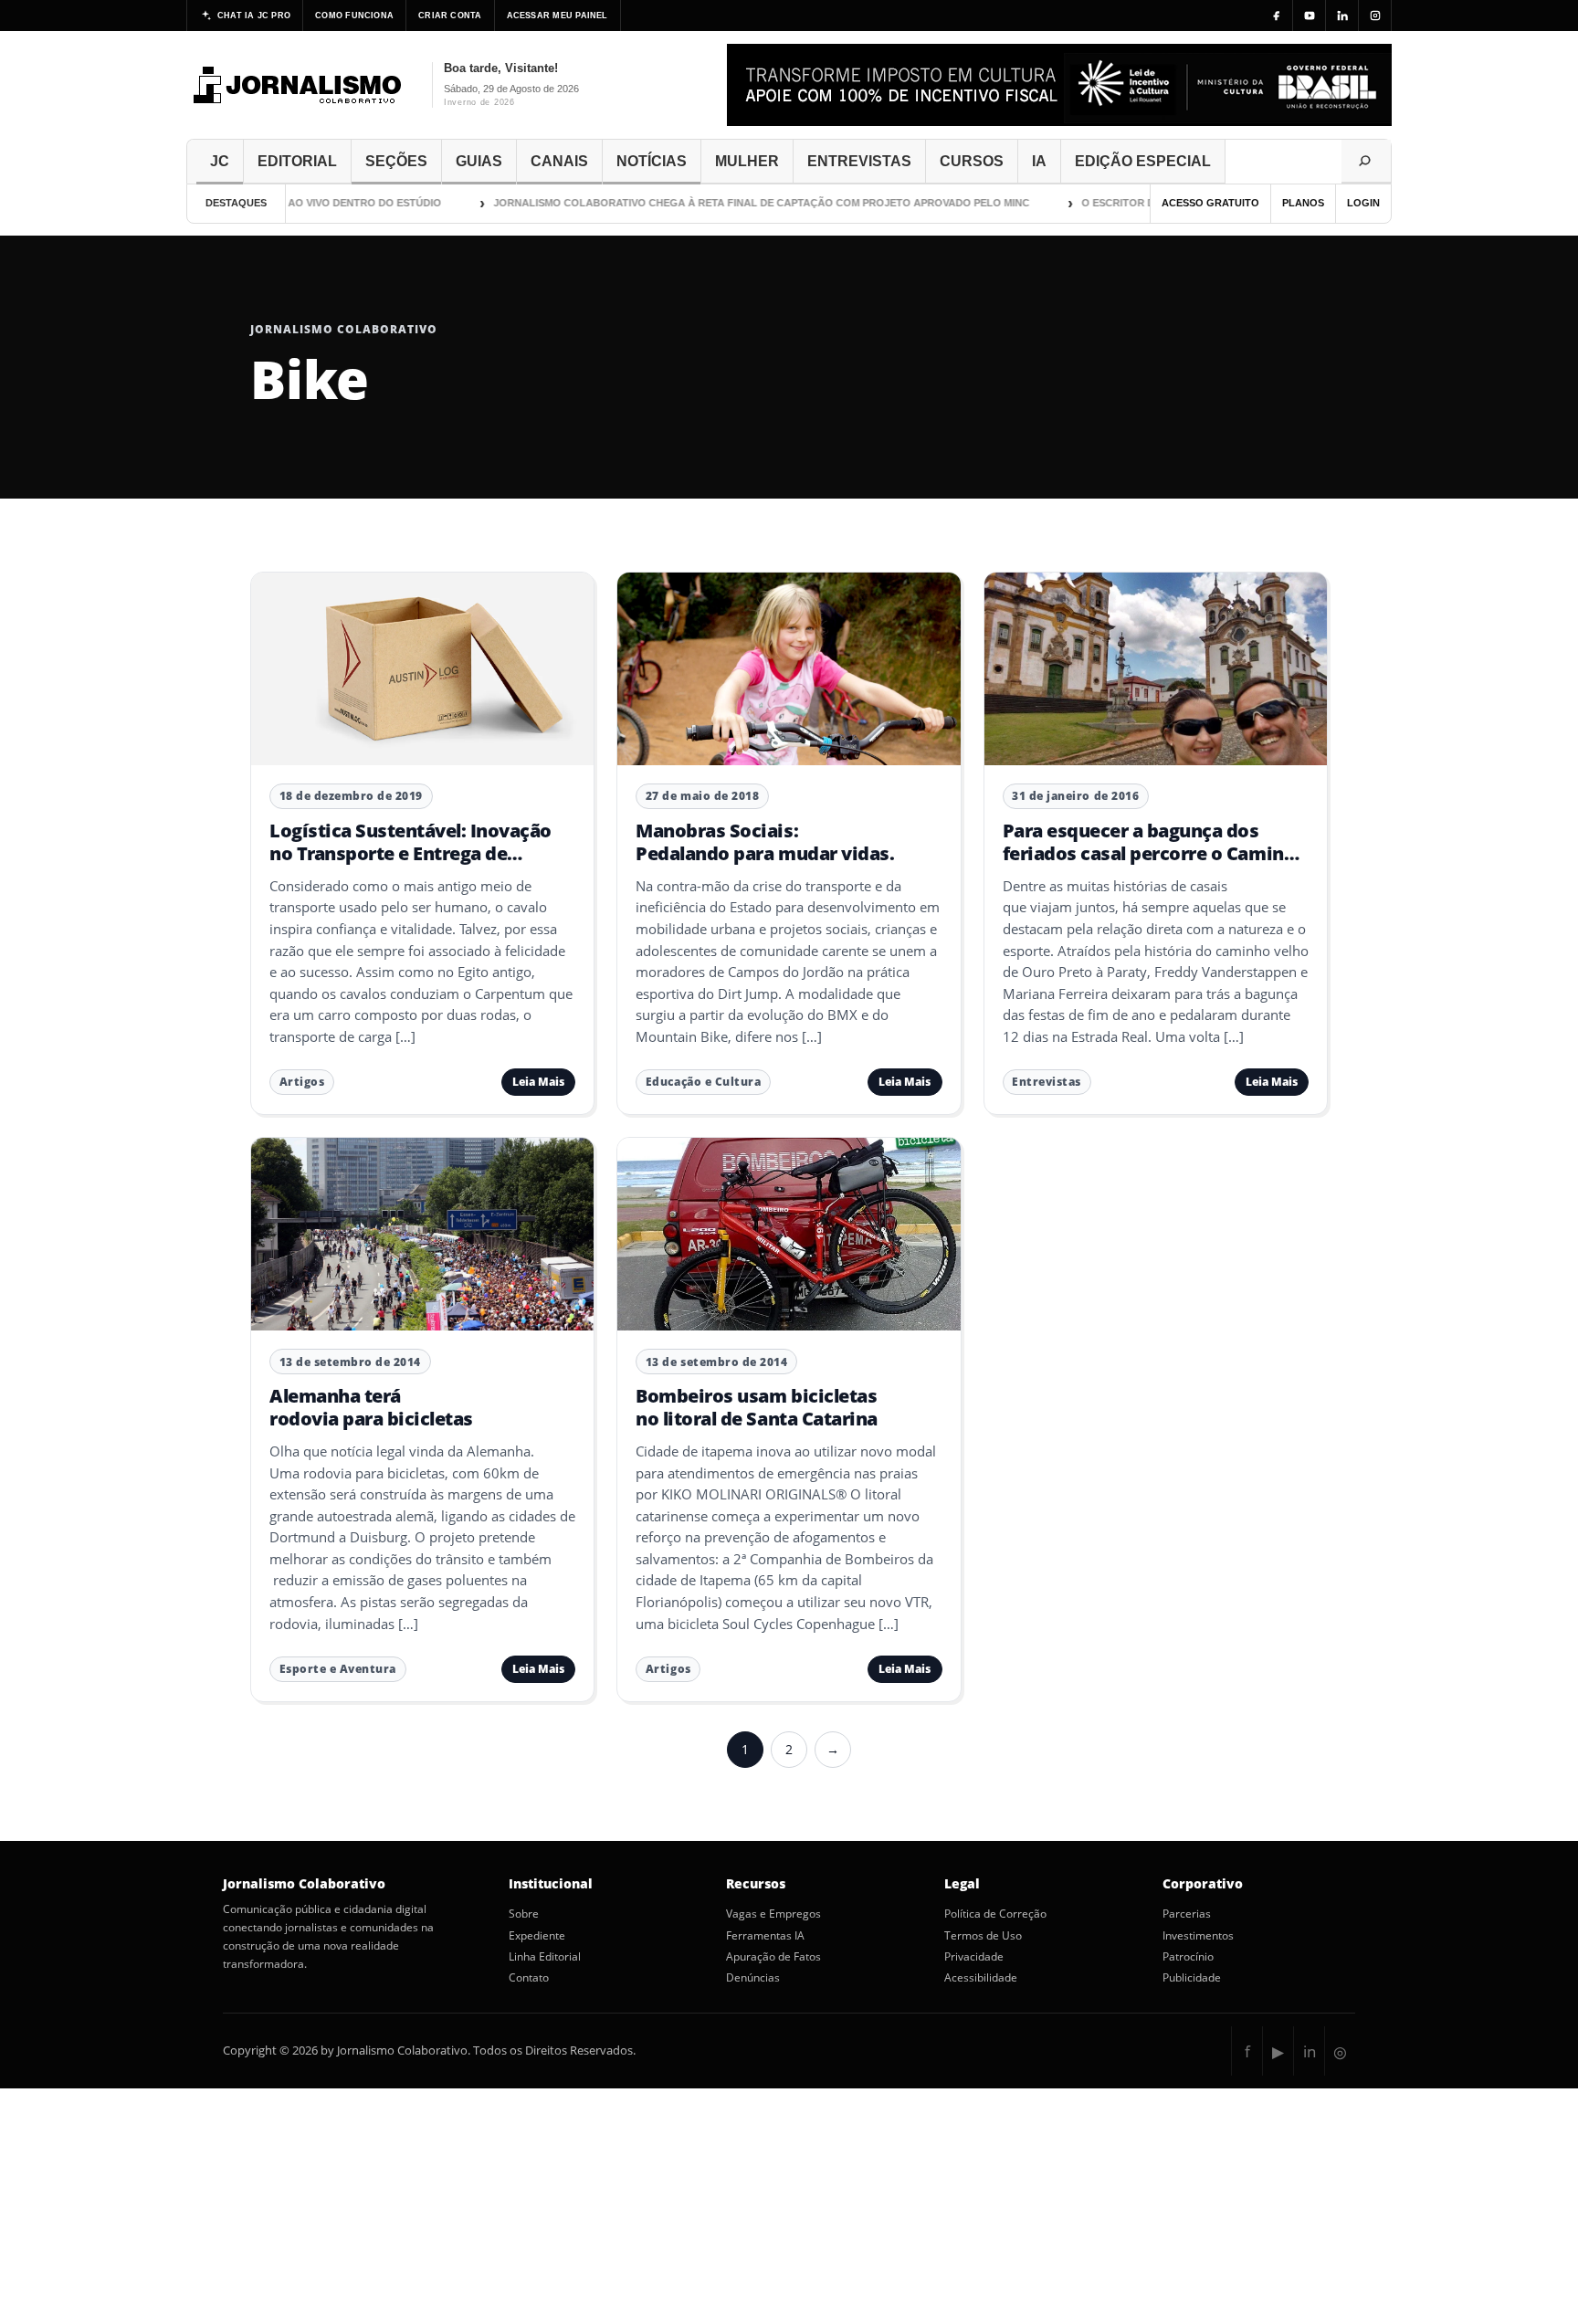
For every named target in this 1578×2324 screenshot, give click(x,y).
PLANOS (1303, 203)
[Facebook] (1277, 16)
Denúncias (753, 1978)
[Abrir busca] (1366, 162)
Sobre (524, 1914)
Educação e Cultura (703, 1082)
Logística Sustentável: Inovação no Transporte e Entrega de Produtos (410, 853)
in (1310, 2051)
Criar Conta (450, 16)
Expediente (537, 1936)
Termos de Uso (983, 1936)
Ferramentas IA (765, 1936)
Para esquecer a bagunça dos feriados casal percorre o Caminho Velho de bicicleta (1155, 853)
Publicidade (1192, 1978)
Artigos (302, 1082)
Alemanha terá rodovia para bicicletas (371, 1407)
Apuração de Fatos (773, 1957)
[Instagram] (1375, 16)
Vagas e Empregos (773, 1914)
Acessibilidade (981, 1978)
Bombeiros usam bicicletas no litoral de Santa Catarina (756, 1407)
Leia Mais (538, 1082)
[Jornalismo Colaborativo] (298, 85)
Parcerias (1187, 1914)
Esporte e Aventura (338, 1669)
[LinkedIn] (1342, 16)
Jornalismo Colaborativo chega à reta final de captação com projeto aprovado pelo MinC (724, 203)
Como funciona (354, 16)
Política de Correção (995, 1914)
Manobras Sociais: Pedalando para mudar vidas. (765, 841)
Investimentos (1198, 1936)
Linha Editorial (545, 1957)
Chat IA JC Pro (254, 16)
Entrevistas (1047, 1082)
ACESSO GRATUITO (1210, 203)
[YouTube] (1310, 16)
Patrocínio (1188, 1957)
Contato (529, 1978)
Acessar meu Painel (558, 16)
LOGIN (1363, 203)
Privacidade (974, 1957)
